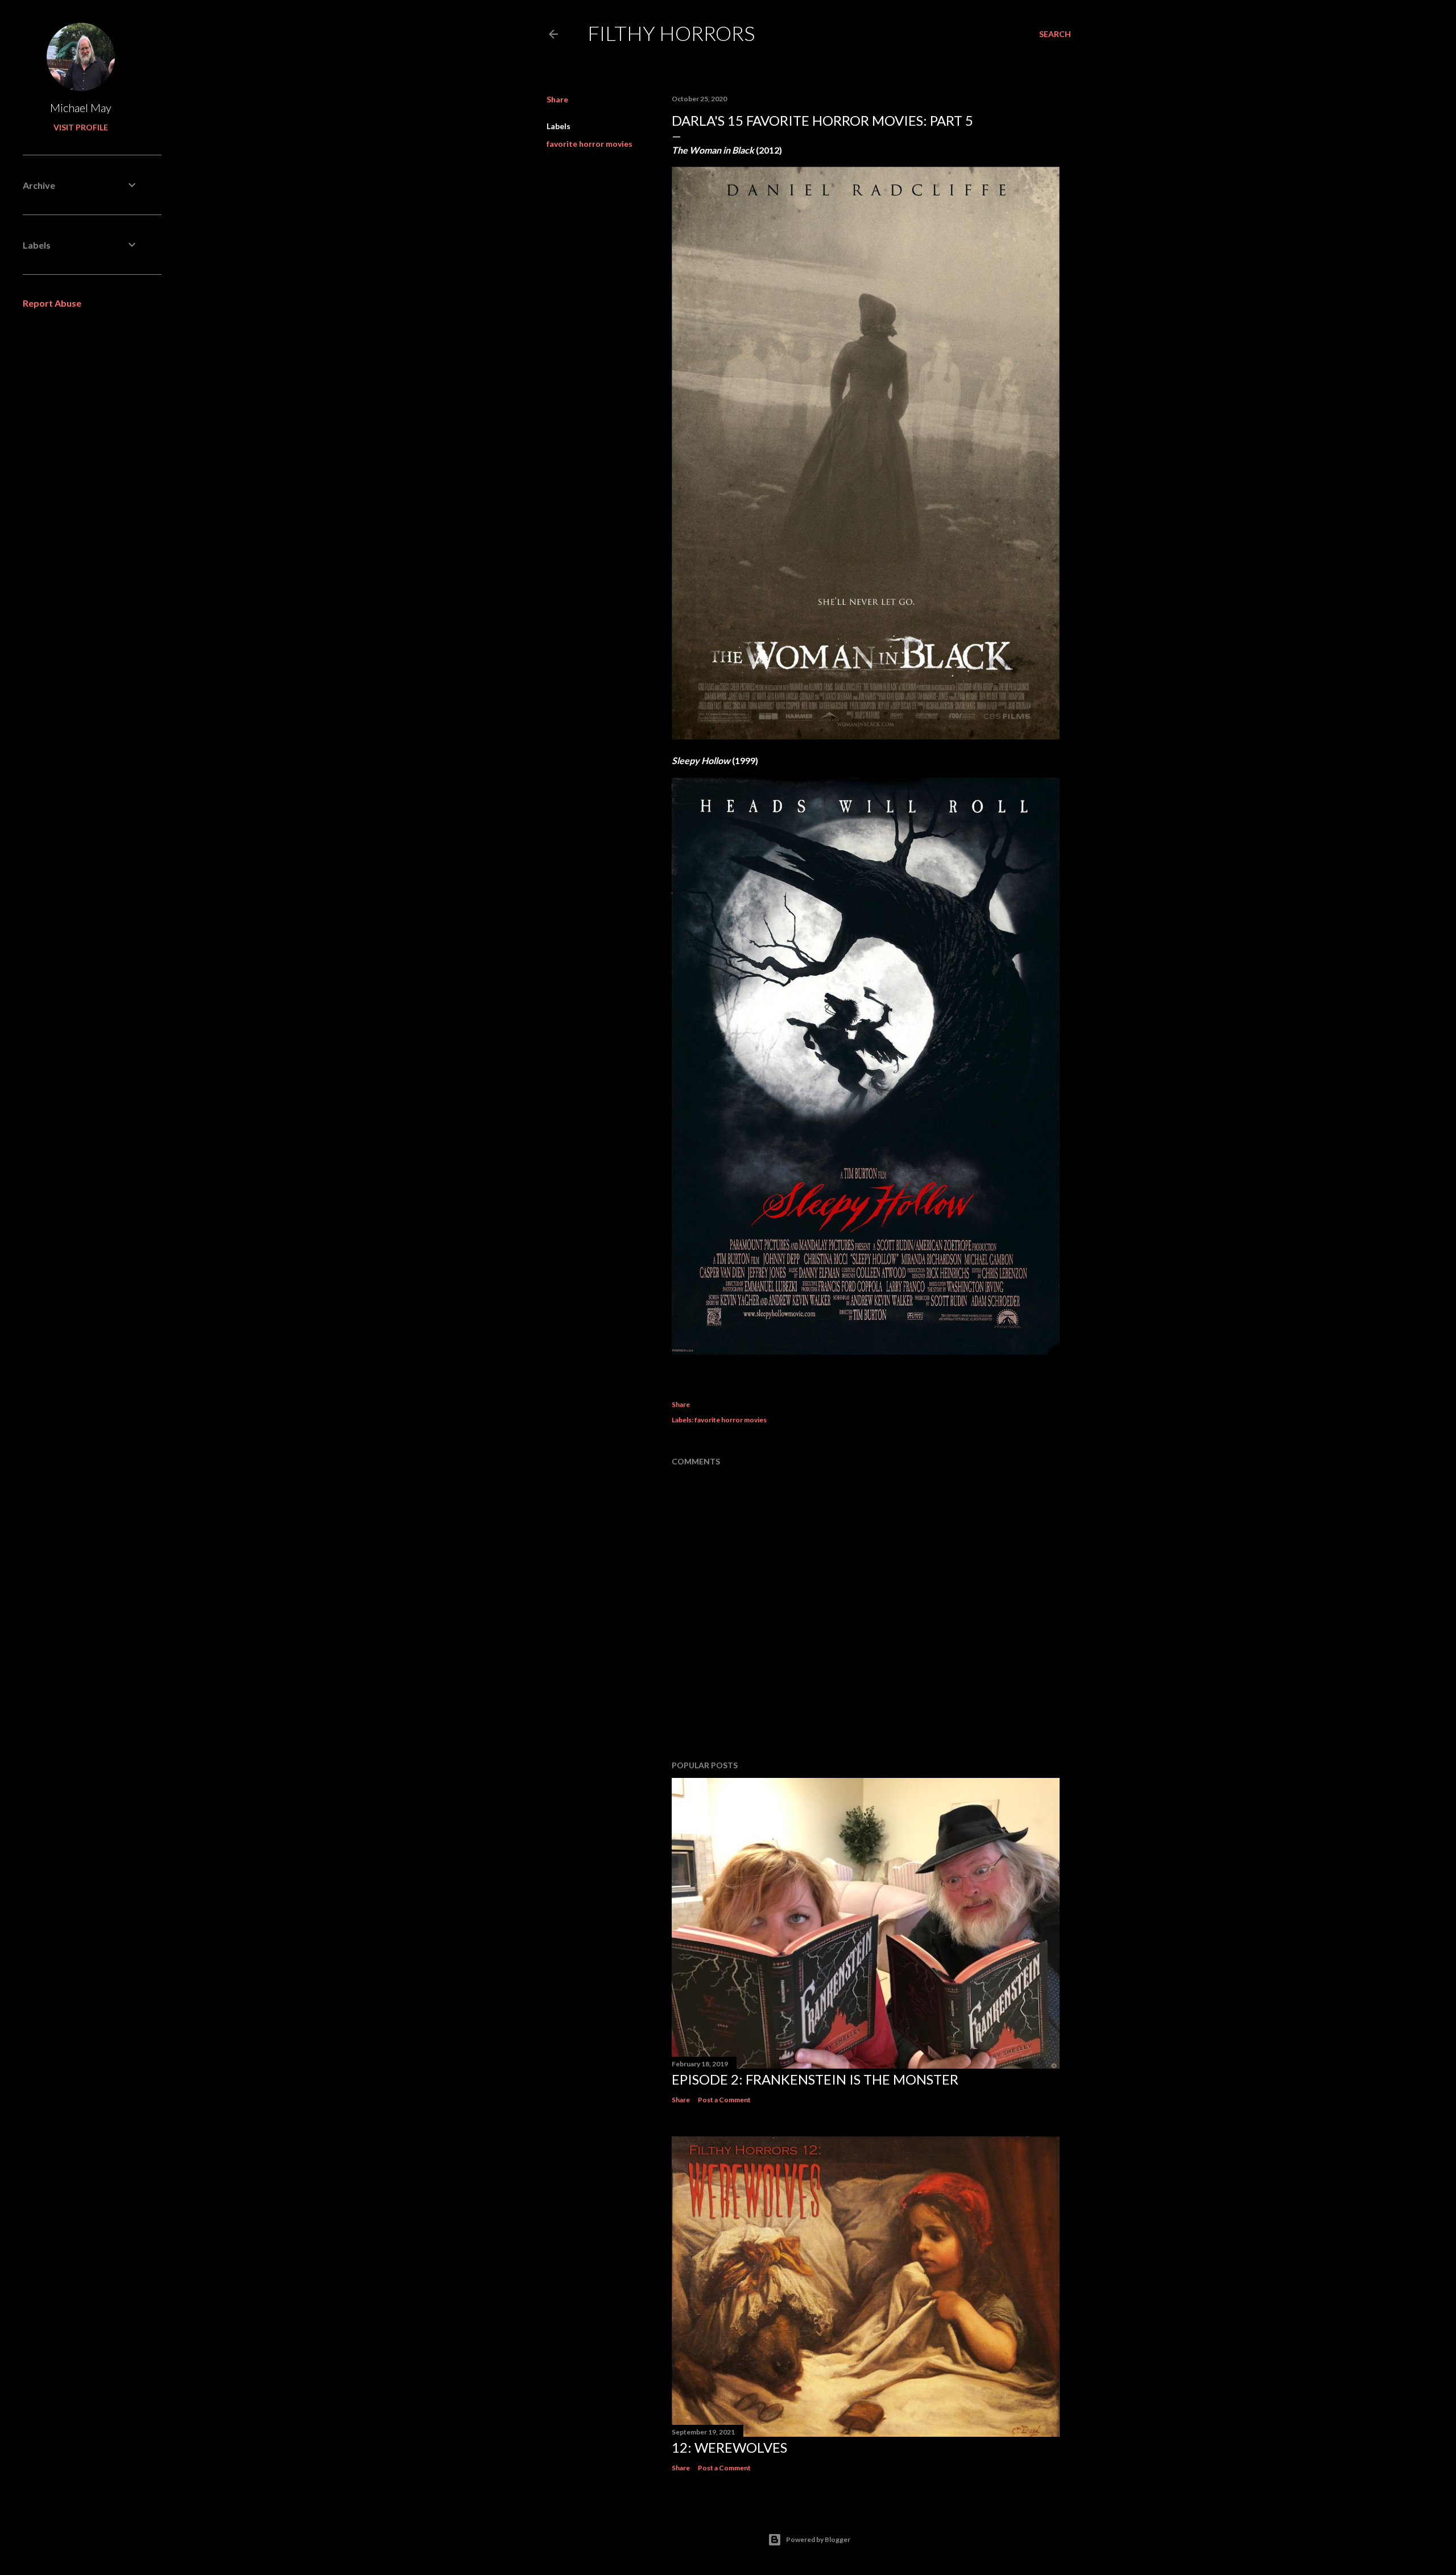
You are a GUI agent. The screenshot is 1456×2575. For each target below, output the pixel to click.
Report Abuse (52, 303)
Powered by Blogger (818, 2539)
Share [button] (557, 99)
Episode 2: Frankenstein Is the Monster (815, 2079)
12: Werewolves (729, 2447)
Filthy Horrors (671, 33)
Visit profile (81, 127)
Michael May (81, 108)
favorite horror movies (590, 144)
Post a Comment (724, 2100)
